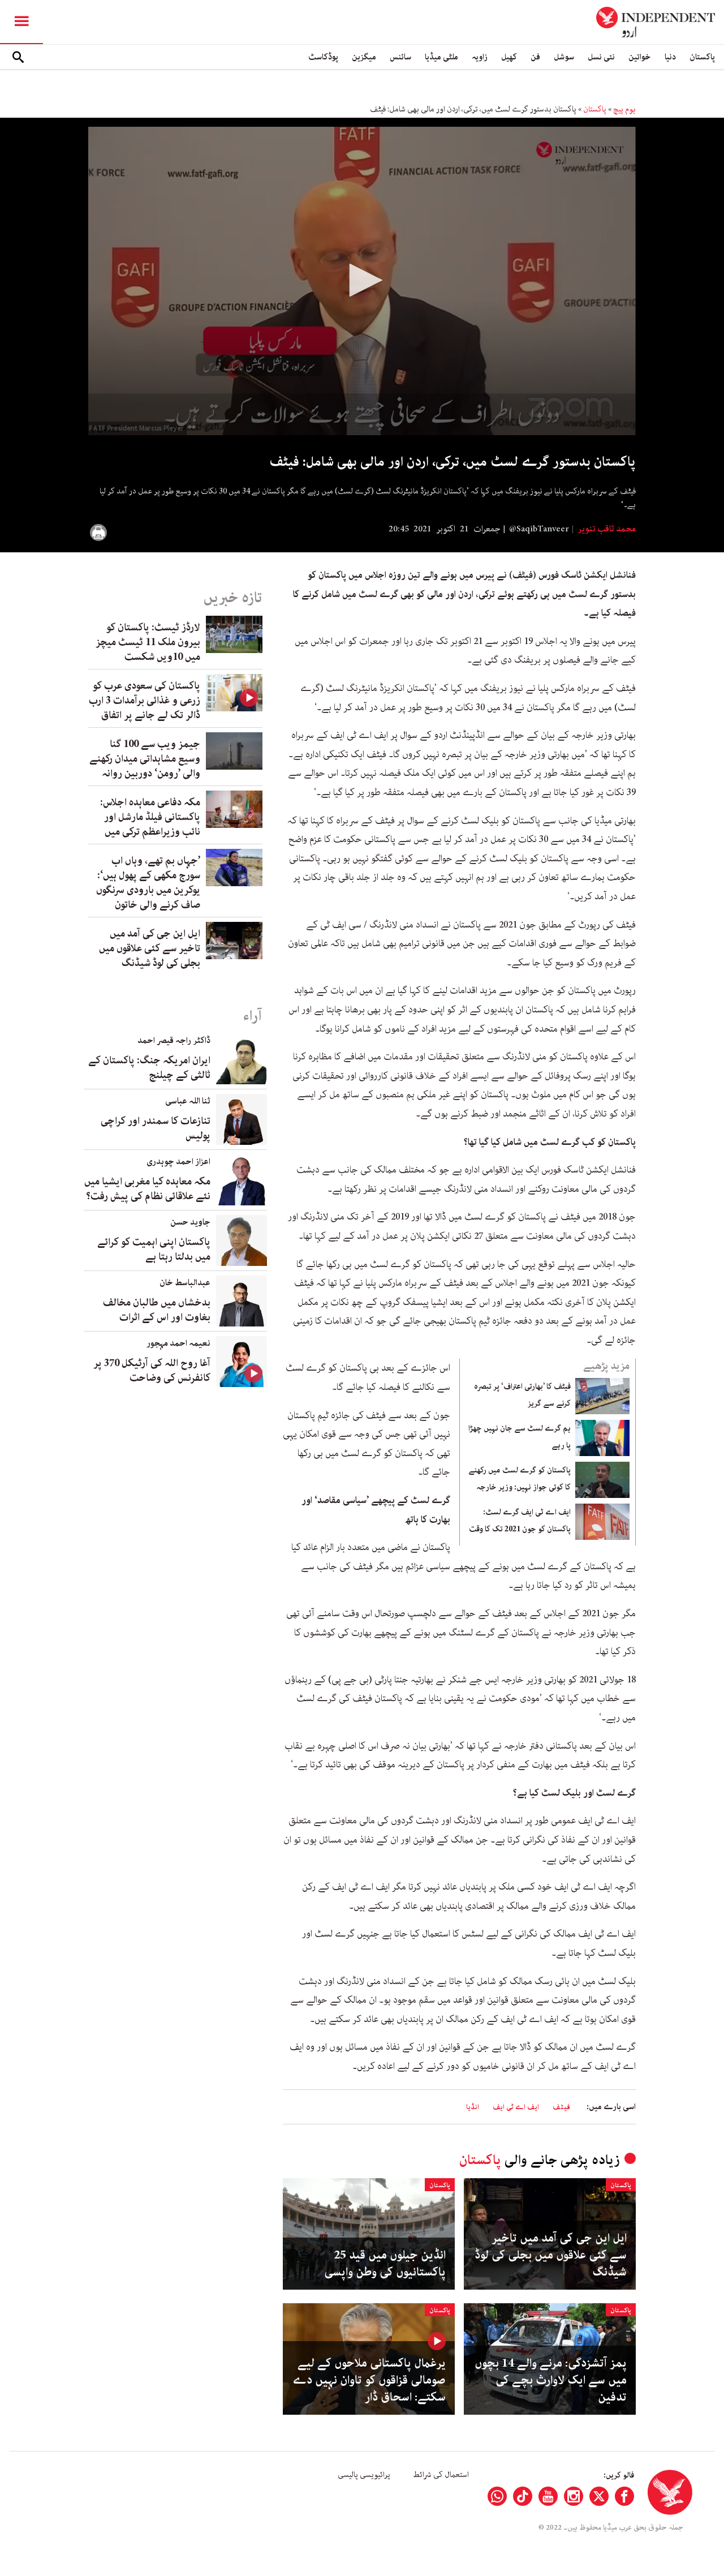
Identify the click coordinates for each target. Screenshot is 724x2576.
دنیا (670, 57)
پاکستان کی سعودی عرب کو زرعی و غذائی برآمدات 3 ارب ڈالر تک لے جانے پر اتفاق (145, 701)
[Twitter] (599, 2496)
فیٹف (561, 2107)
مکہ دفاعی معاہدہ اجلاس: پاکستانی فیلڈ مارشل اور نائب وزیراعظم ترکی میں (150, 817)
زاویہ (480, 57)
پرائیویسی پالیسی (364, 2475)
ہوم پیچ (624, 109)
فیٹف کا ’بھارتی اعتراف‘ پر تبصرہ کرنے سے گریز (522, 1395)
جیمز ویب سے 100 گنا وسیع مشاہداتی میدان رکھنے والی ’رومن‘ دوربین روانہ (145, 759)
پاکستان (702, 57)
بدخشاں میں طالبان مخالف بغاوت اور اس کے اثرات (157, 1310)
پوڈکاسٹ (323, 57)
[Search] (18, 57)
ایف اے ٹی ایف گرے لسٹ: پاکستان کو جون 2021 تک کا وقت (520, 1521)
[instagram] (574, 2496)
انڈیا (473, 2107)
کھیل (509, 57)
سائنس (400, 57)
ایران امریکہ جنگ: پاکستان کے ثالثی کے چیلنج (149, 1068)
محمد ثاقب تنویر (606, 529)
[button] (362, 280)
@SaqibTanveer (539, 529)
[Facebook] (624, 2496)
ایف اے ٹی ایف (516, 2107)
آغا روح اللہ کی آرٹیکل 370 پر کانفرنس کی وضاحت (152, 1371)
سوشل (564, 57)
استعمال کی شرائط (441, 2475)
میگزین (364, 57)
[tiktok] (523, 2496)
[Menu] (21, 22)
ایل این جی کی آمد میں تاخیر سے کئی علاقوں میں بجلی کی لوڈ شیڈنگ (551, 2255)
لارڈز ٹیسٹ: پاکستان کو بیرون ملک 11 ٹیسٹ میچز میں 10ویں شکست (148, 642)
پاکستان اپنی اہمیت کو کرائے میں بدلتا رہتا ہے (154, 1250)
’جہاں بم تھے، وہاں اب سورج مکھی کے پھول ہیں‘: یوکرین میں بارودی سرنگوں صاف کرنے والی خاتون (148, 883)
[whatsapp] (497, 2496)
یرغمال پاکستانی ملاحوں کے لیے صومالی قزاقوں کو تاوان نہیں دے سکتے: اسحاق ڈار (369, 2380)
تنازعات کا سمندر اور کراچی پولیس (156, 1128)
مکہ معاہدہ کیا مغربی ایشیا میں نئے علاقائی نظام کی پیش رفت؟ (147, 1189)
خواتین (640, 57)
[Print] (98, 533)
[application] (362, 281)
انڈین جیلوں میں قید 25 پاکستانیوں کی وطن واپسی (385, 2264)
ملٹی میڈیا (441, 57)
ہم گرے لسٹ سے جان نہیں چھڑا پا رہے (520, 1437)
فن (535, 57)
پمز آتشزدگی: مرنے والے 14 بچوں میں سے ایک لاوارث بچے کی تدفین (551, 2380)
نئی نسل (601, 57)
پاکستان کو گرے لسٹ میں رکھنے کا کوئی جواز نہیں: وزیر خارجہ (520, 1479)
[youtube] (548, 2496)
